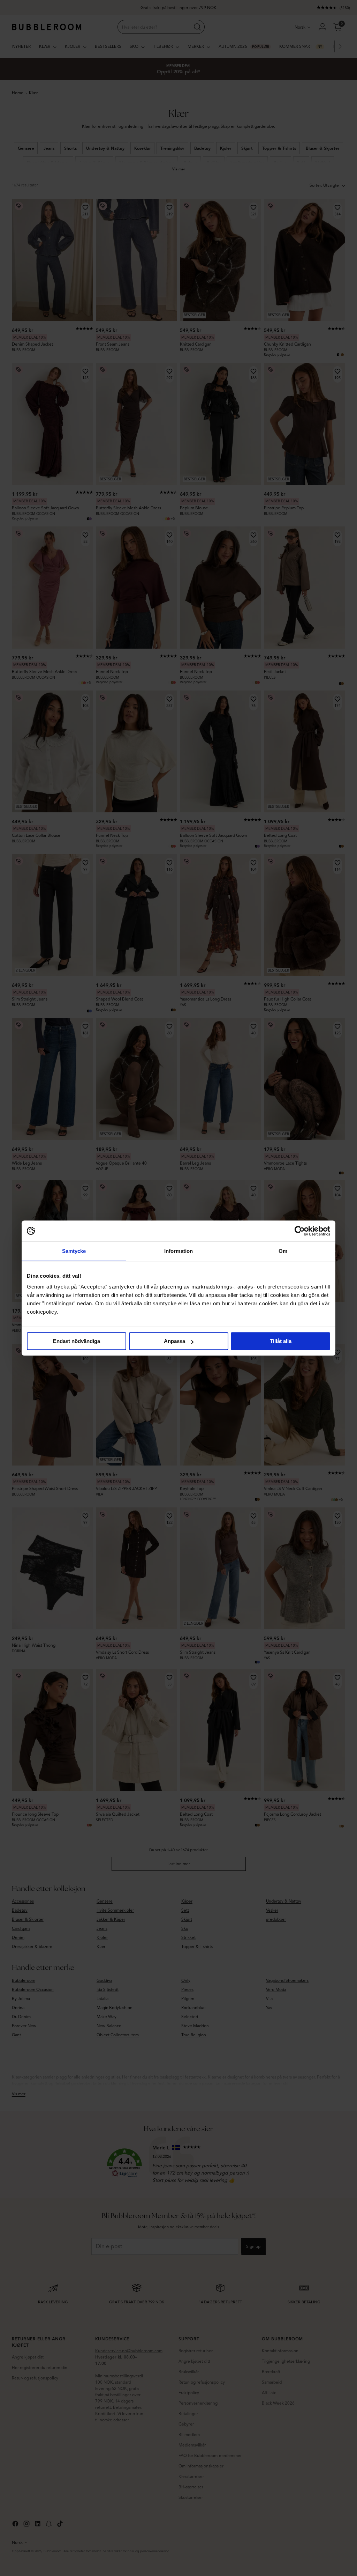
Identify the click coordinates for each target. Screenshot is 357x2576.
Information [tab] (178, 1251)
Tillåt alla (281, 1341)
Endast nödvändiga (77, 1341)
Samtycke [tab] (74, 1251)
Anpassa (174, 1341)
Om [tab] (283, 1251)
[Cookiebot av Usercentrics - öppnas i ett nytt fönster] (300, 1231)
